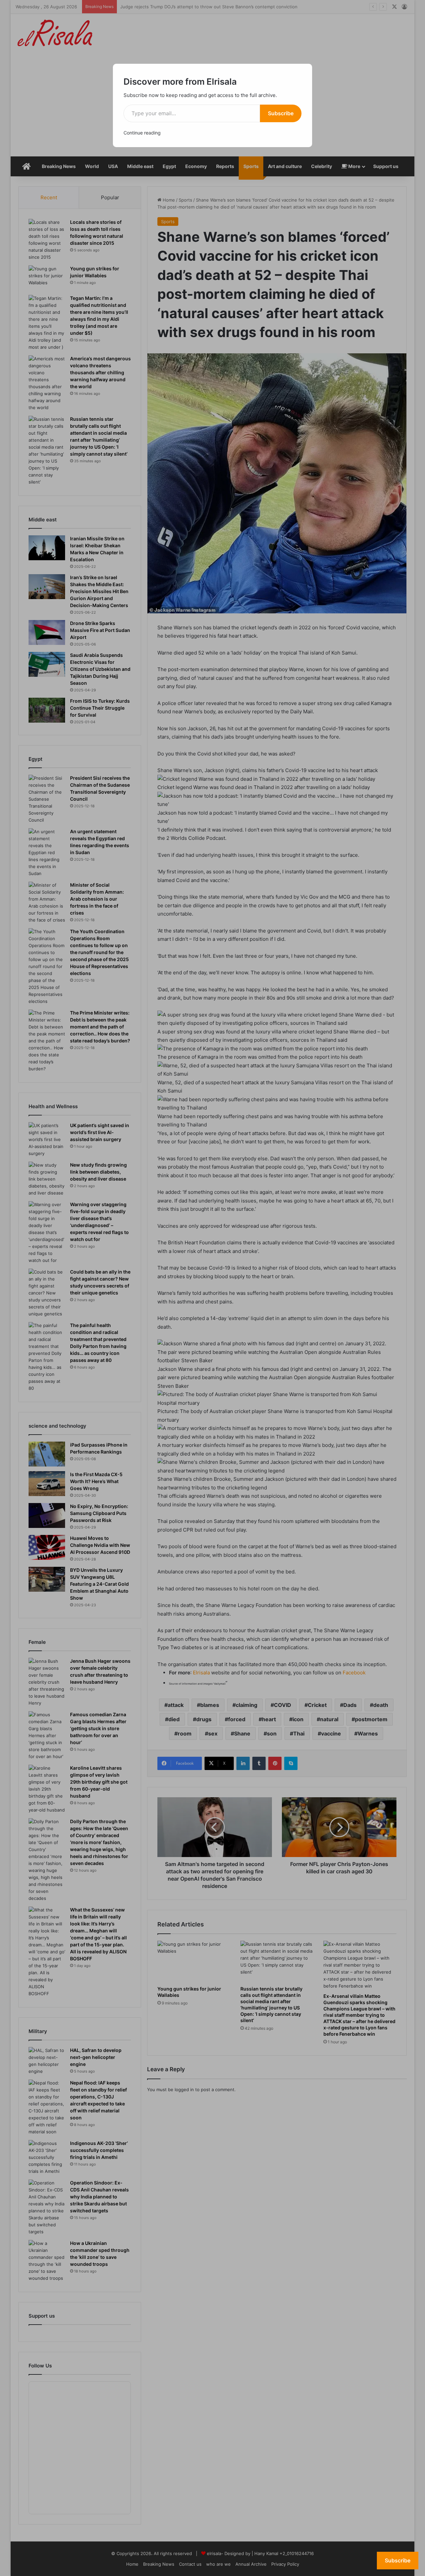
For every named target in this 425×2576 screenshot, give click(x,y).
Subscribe (281, 113)
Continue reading (142, 133)
